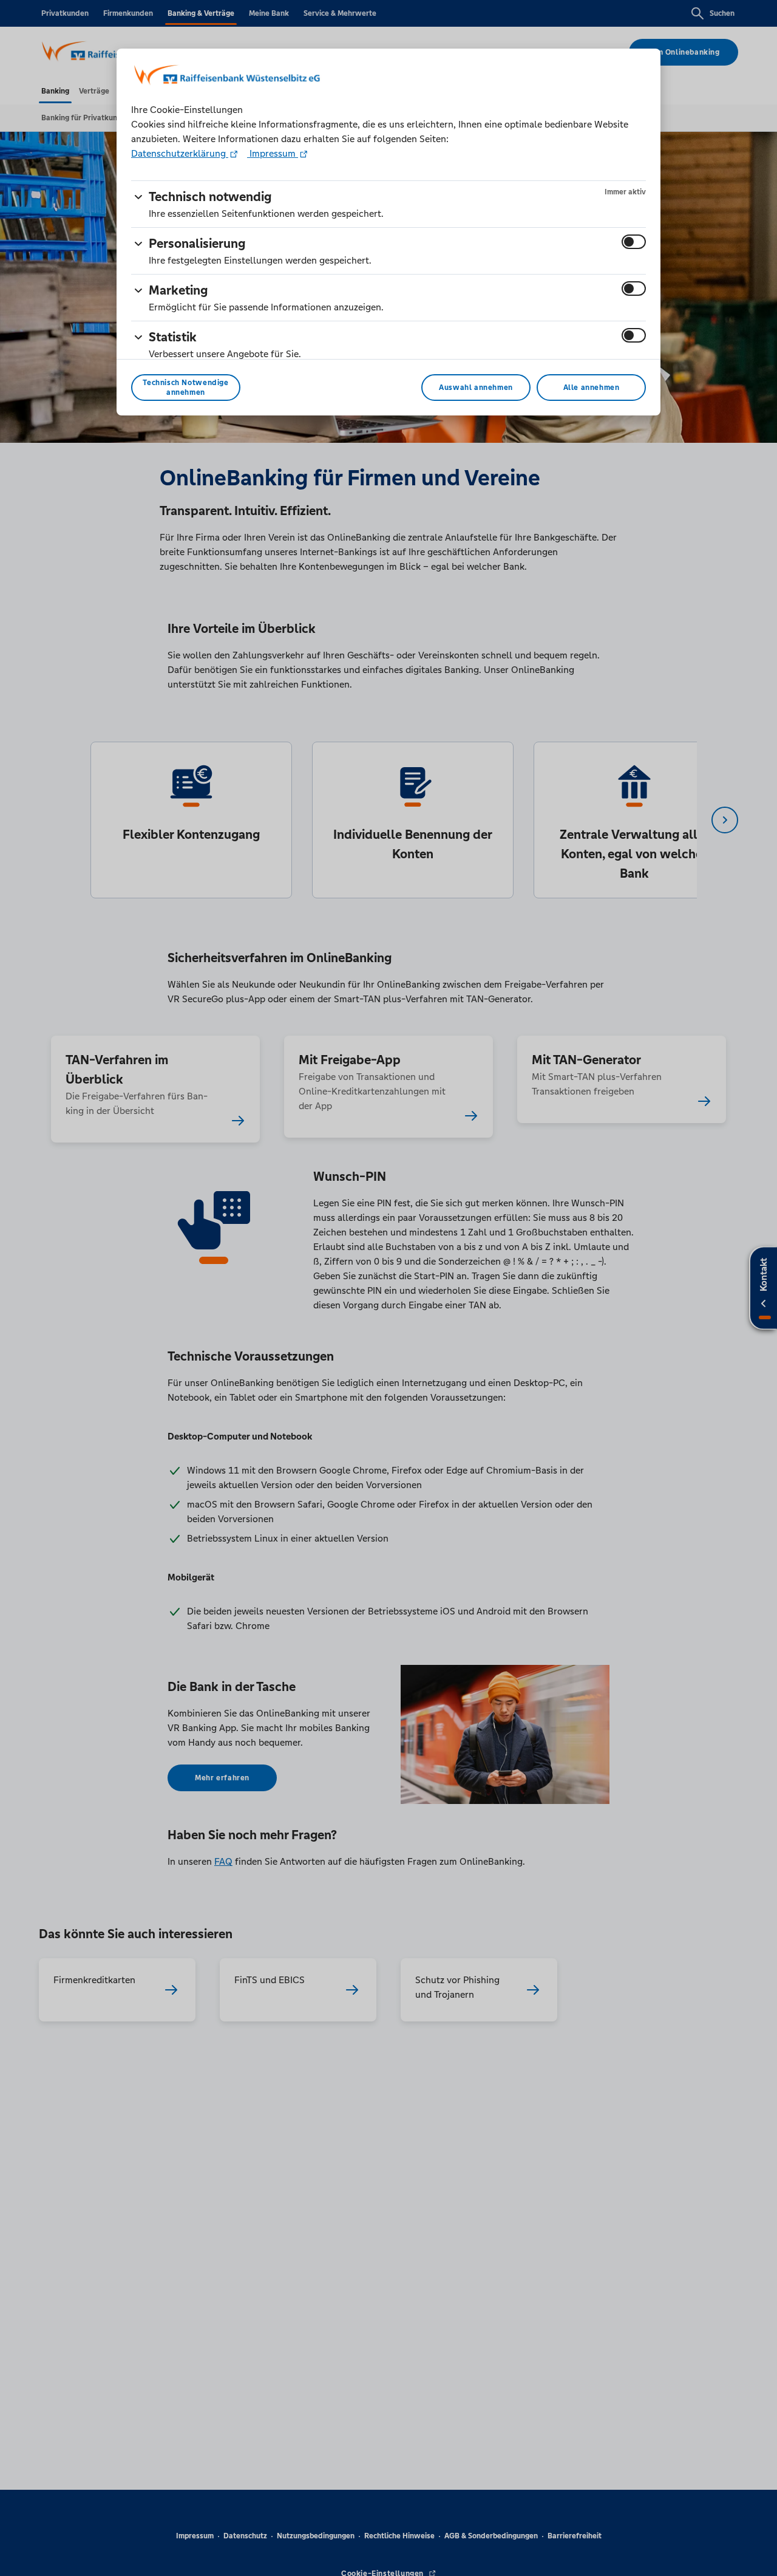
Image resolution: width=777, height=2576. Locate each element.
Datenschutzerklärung (180, 153)
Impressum (273, 153)
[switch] (634, 242)
